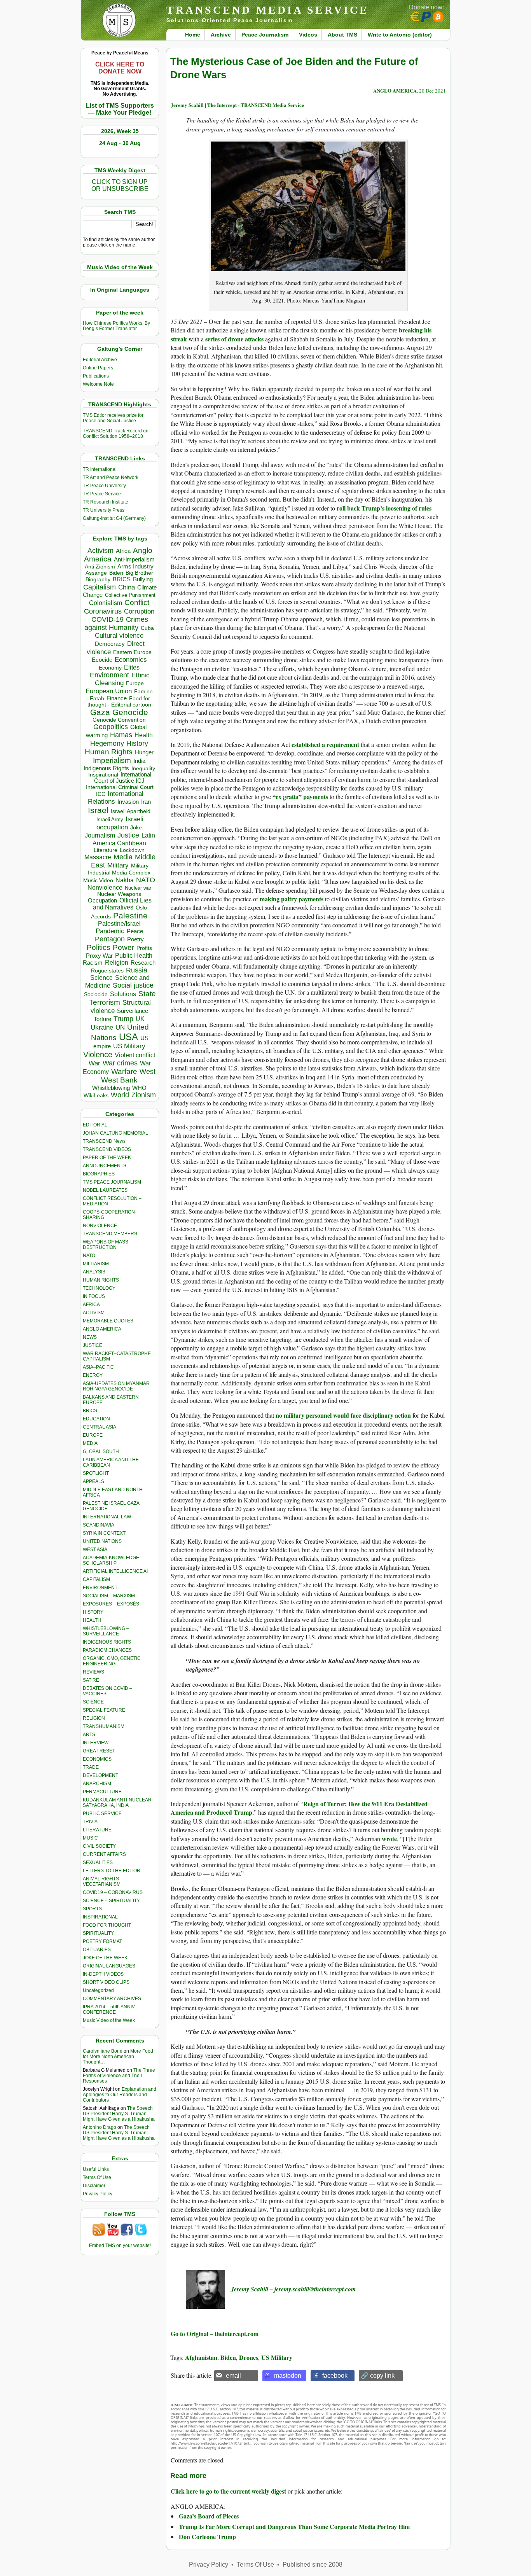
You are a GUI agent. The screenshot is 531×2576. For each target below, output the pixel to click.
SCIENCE (93, 1702)
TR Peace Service (102, 494)
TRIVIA (90, 1822)
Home (193, 35)
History (137, 743)
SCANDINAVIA (99, 1525)
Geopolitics (111, 727)
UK (140, 1019)
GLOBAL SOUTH (101, 1452)
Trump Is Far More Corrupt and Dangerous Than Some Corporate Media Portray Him (294, 2526)
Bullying (143, 579)
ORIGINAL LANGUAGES (109, 1966)
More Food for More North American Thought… (118, 2057)
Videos (308, 35)
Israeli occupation (120, 823)
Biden (116, 573)
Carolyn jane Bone (103, 2051)
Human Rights (109, 752)
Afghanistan (201, 2357)
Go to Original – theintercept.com (215, 2334)
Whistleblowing (111, 1088)
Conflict (137, 602)
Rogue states (107, 971)
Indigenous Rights (106, 768)
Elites (132, 667)
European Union (109, 691)
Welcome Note (98, 384)
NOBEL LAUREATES (105, 1190)
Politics (99, 947)
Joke (136, 828)
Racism (93, 963)
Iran (146, 802)
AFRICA (91, 1305)
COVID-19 (107, 619)
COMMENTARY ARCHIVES (112, 1999)
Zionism (144, 1095)
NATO (146, 880)
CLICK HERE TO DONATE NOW (120, 68)
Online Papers (98, 368)
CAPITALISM (96, 1579)
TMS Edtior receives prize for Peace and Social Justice (113, 418)
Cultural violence (119, 636)
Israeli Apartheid (131, 811)
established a (309, 744)
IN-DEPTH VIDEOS (103, 1974)
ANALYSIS (94, 1272)
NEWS (90, 1337)
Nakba (125, 880)
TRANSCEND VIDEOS (107, 1149)
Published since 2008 (313, 2565)
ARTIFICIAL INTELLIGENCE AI (115, 1571)
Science (101, 978)
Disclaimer (94, 2186)
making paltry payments (292, 899)
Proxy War (99, 956)
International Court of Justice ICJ (123, 778)
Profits (144, 948)
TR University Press (104, 510)
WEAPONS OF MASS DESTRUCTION (106, 1245)
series (212, 339)
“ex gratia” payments (300, 797)
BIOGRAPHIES (99, 1174)
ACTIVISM (94, 1313)
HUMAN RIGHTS (101, 1280)
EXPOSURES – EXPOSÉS (111, 1604)
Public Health (134, 955)
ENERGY (93, 1375)
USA (128, 1037)
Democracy (110, 644)
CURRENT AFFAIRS (104, 1854)
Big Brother (139, 573)
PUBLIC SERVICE (102, 1814)
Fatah (97, 699)
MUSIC (90, 1838)
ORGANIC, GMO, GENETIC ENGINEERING (112, 1661)
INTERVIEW (96, 1743)
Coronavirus (103, 611)
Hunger (144, 752)
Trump (123, 1019)
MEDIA (90, 1443)
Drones (249, 2357)
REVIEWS (93, 1672)
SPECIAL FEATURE (104, 1710)
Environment (109, 675)
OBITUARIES (97, 1950)
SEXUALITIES (98, 1862)
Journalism (100, 835)
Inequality (143, 769)
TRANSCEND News (104, 1141)
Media (123, 857)
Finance (117, 698)
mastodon (288, 2376)
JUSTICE (93, 1345)
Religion (117, 963)
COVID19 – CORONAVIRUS (113, 1892)
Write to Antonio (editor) (400, 35)
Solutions (123, 994)
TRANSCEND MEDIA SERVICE (268, 10)
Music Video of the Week (109, 2020)
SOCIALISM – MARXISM (109, 1596)
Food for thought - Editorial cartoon (119, 701)
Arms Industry (135, 567)
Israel (98, 810)
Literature (106, 850)
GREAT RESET (99, 1751)
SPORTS (92, 1909)
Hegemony (107, 743)
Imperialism (112, 760)
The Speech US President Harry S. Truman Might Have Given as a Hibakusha (119, 2114)
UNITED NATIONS (102, 1541)
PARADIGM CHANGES (107, 1650)
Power (123, 947)
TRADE (91, 1767)
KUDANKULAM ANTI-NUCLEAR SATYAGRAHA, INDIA (117, 1803)
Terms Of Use (97, 2177)
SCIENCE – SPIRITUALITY (111, 1901)
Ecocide (102, 660)
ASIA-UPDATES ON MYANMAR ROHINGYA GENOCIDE (116, 1386)
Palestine (130, 916)
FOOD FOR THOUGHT (107, 1925)
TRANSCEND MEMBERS (110, 1234)
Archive (221, 35)
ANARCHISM (97, 1784)
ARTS (89, 1735)
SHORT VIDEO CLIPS (106, 1982)
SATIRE (91, 1680)
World (120, 1095)
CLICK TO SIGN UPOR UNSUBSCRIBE (120, 185)
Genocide (130, 712)
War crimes (120, 1063)
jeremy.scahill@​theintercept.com (315, 2289)
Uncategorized (98, 1990)
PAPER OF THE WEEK (107, 1158)
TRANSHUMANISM (104, 1726)
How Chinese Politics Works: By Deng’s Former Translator (116, 326)
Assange (96, 573)
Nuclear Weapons (119, 894)
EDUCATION (96, 1419)
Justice (128, 835)
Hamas (121, 735)
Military (118, 865)
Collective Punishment (130, 595)
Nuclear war (138, 888)
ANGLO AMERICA (102, 1329)
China (127, 587)
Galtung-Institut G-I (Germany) (114, 518)
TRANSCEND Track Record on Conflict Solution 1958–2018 (116, 434)
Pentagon (110, 939)
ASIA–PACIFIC (98, 1367)
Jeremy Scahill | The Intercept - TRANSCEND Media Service (237, 105)
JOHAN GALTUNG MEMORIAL (115, 1133)
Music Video (98, 881)
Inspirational (103, 775)
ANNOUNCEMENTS (105, 1166)
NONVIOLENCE (100, 1226)
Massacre (98, 857)
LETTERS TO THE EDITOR (112, 1871)
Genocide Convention (119, 720)
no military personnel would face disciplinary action (343, 1415)
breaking (411, 330)
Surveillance (133, 1011)
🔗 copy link (378, 2376)
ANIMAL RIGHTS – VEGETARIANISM (103, 1882)
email (233, 2376)
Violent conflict (135, 1055)
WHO (139, 1088)
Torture (102, 1019)
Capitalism (100, 587)
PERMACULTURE (102, 1792)
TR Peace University (104, 486)
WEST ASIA (95, 1549)
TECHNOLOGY (99, 1288)
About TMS (342, 35)
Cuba (147, 628)
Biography (98, 580)
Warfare (124, 1071)
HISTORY (93, 1612)
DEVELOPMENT (100, 1775)
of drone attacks (242, 339)
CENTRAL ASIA (100, 1427)
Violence (98, 1055)
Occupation (102, 900)
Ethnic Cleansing (122, 679)
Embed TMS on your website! (120, 2245)
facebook (335, 2376)
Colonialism (106, 603)
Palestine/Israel (119, 924)
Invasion (128, 802)
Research (143, 963)
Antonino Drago (100, 2127)
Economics (131, 660)
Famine (143, 692)
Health (144, 735)
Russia (137, 970)
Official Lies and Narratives (122, 904)
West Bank (119, 1080)
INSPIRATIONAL (100, 1917)
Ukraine (102, 1027)
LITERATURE (97, 1830)
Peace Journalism (265, 35)
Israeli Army (110, 819)
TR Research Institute (106, 502)
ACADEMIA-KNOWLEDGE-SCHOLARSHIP (112, 1560)
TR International (100, 469)
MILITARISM (96, 1264)
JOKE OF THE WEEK (105, 1958)
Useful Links (96, 2169)
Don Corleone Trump (207, 2537)
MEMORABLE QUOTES (108, 1321)
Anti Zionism (100, 567)
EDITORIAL (95, 1125)
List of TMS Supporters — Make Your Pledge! (120, 109)
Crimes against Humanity (116, 623)
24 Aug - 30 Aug (120, 143)
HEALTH (92, 1620)
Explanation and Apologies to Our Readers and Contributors (120, 2095)
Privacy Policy (98, 2194)
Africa (123, 551)
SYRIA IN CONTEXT (104, 1533)
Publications (96, 376)
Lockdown (132, 850)
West (148, 1072)
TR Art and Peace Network (111, 477)
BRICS (122, 579)
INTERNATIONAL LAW (107, 1517)
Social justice (133, 985)
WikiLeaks (96, 1096)
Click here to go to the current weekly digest (228, 2491)
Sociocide (96, 994)
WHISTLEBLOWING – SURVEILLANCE (106, 1631)
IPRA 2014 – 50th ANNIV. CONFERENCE (109, 2009)
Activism (100, 551)
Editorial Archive (100, 360)
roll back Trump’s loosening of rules (384, 508)
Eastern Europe (132, 652)
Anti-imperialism (134, 560)
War (94, 1063)
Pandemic (110, 931)
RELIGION (94, 1718)
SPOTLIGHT (96, 1473)
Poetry (135, 939)
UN (120, 1027)
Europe (135, 683)
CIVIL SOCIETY (99, 1846)
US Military (129, 1046)
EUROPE (93, 1435)
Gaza (100, 712)
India (139, 761)
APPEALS (93, 1481)
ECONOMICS (97, 1759)
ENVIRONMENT (100, 1588)
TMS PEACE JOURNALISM (112, 1182)
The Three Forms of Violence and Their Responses (119, 2076)
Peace (135, 931)
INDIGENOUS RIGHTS (107, 1642)
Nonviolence (105, 888)
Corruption (139, 611)
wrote (389, 1839)
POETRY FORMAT (102, 1941)
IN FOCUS (94, 1296)
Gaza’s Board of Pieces (209, 2516)
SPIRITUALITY (98, 1933)
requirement (343, 744)
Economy (110, 668)
